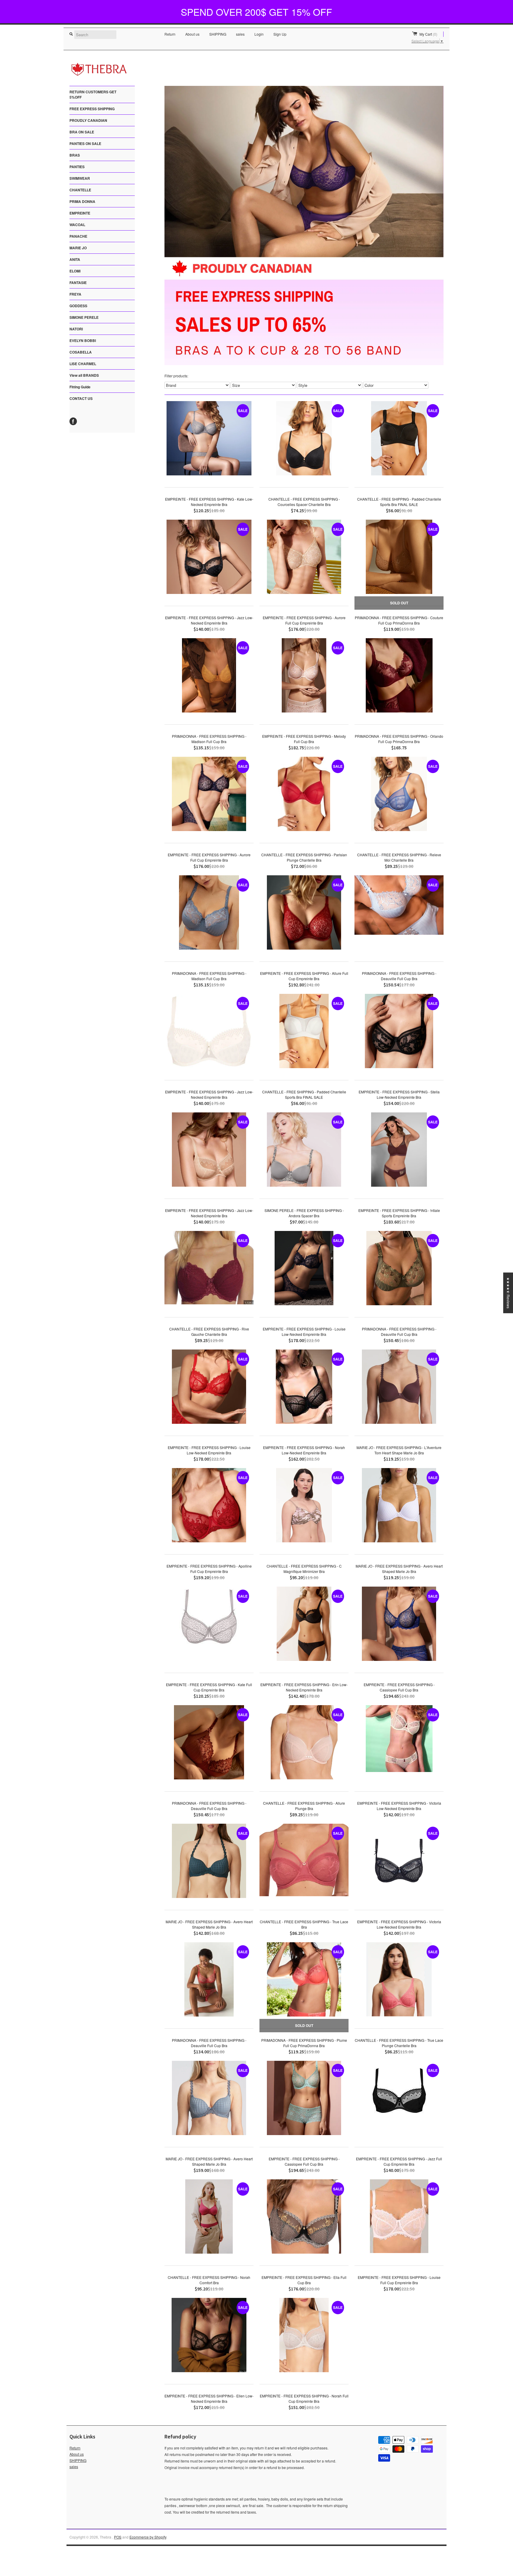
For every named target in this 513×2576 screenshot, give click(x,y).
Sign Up (280, 34)
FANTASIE (78, 283)
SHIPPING (218, 34)
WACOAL (77, 225)
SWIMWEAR (80, 178)
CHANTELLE (80, 190)
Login (259, 34)
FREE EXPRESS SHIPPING (92, 109)
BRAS (75, 155)
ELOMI (75, 271)
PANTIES (77, 167)
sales (240, 34)
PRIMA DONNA (82, 201)
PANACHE (78, 236)
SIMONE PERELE (84, 317)
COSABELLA (81, 352)
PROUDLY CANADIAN (88, 120)
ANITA (75, 259)
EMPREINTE (80, 213)
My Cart (428, 34)
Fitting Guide (80, 387)
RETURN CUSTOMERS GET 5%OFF (93, 94)
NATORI (76, 329)
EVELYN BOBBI (83, 340)
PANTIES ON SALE (85, 144)
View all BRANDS (84, 375)
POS (118, 2537)
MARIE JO (78, 248)
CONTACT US (81, 398)
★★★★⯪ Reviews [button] (508, 1293)
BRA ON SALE (82, 132)
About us (192, 34)
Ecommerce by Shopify (148, 2537)
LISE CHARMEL (83, 364)
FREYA (75, 294)
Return (170, 34)
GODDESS (78, 306)
